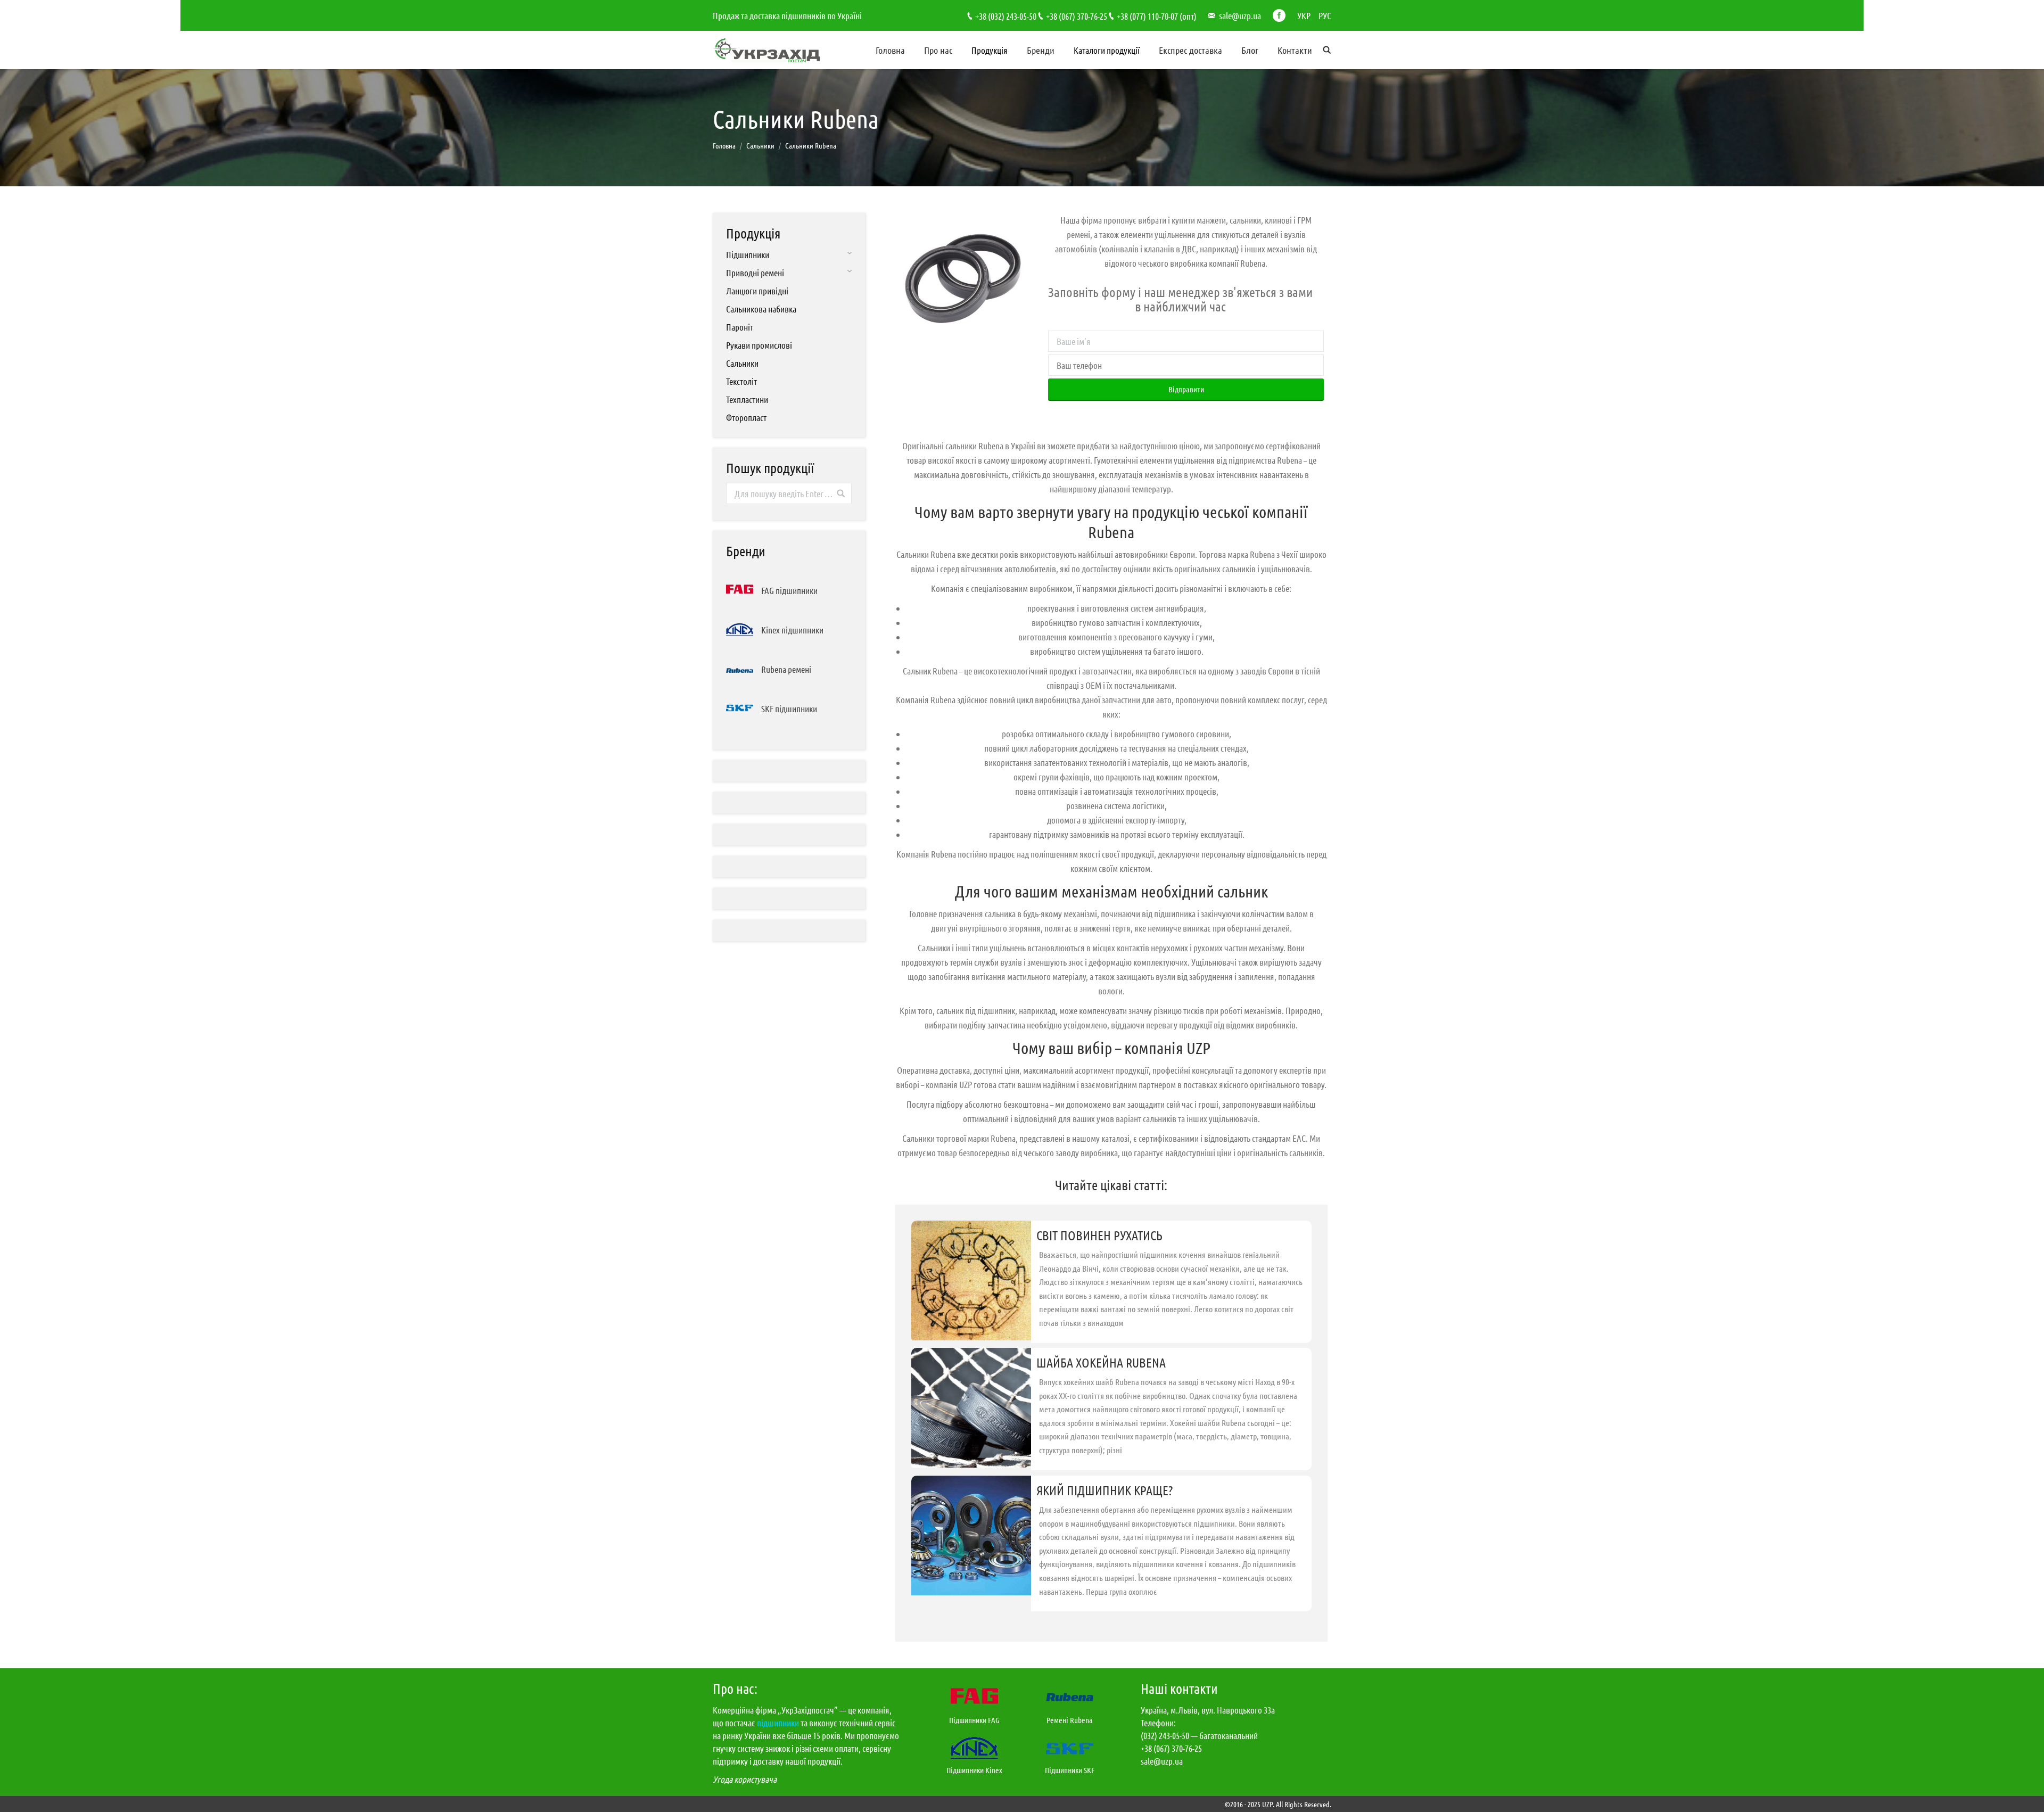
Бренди (1041, 50)
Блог (1250, 50)
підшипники (778, 1723)
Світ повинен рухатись (1099, 1235)
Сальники (760, 145)
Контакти (1295, 50)
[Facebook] (1279, 15)
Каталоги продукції (1107, 50)
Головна (890, 50)
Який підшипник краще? (1105, 1490)
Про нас (938, 50)
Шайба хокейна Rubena (1101, 1362)
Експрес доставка (1190, 50)
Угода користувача (745, 1779)
